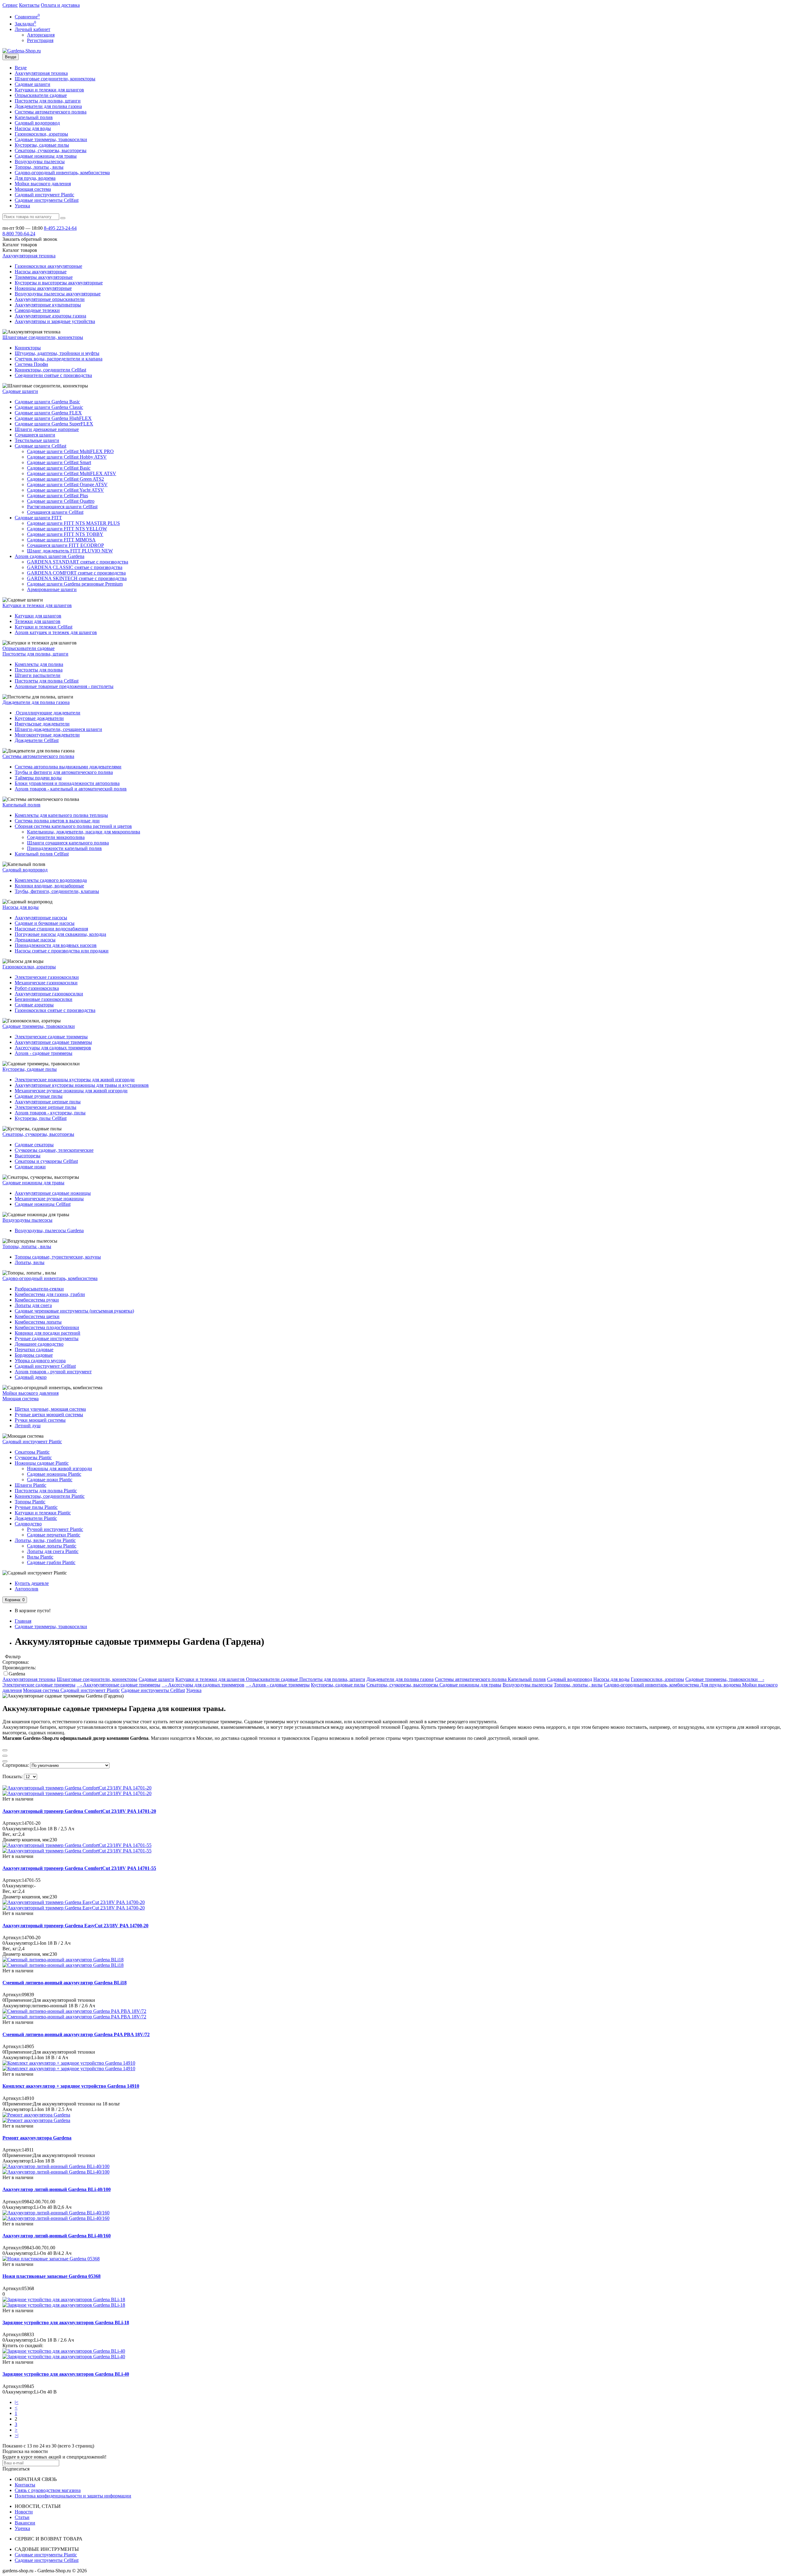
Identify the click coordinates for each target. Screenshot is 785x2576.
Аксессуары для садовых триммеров (53, 1048)
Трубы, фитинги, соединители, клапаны (57, 891)
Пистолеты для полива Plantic (46, 1491)
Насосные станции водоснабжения (51, 929)
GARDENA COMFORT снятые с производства (76, 573)
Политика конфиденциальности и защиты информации (73, 2496)
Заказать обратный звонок (30, 239)
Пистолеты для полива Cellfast (47, 681)
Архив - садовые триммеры (44, 1053)
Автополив (27, 1589)
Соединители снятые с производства (53, 375)
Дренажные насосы (35, 940)
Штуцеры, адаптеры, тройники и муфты (57, 353)
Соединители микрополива (56, 837)
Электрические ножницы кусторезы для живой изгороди (75, 1080)
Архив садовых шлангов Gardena (50, 556)
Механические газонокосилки (46, 983)
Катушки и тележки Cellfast (44, 627)
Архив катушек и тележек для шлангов (56, 632)
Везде (21, 68)
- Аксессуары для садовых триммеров (203, 1685)
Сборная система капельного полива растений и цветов (73, 826)
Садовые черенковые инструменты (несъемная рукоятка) (74, 1311)
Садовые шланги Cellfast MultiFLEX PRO (70, 451)
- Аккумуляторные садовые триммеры (119, 1685)
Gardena (17, 1674)
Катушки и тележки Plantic (43, 1513)
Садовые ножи (30, 1167)
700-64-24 (19, 234)
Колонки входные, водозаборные (49, 886)
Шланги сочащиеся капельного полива (68, 843)
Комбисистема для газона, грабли (50, 1294)
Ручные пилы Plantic (36, 1507)
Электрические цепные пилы (46, 1107)
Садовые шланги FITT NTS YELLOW (67, 529)
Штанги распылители (38, 675)
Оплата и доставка (60, 5)
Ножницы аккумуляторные (43, 288)
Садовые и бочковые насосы (45, 923)
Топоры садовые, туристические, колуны (58, 1257)
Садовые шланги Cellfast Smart (59, 462)
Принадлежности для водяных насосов (56, 945)
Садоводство (28, 1524)
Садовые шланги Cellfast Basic (59, 468)
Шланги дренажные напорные (47, 429)
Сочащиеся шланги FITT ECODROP (65, 545)
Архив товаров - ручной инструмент (53, 1372)
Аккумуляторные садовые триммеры (53, 1042)
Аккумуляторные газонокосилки (49, 994)
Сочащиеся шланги (35, 435)
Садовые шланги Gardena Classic (49, 407)
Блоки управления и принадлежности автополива (67, 783)
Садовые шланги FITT (38, 518)
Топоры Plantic (30, 1502)
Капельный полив (34, 117)
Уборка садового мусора (40, 1361)
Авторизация (41, 35)
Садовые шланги (33, 84)
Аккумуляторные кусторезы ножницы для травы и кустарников (82, 1085)
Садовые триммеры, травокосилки (51, 139)
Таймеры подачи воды (38, 778)
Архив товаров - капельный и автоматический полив (71, 789)
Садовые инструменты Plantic (46, 2555)
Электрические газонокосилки (47, 977)
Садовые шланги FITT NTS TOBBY (65, 534)
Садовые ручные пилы (39, 1096)
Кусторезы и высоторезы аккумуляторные (59, 283)
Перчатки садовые (34, 1350)
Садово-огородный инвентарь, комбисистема (62, 173)
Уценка (22, 206)
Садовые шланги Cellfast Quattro (61, 501)
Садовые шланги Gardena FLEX (48, 413)
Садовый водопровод (37, 123)
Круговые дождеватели (39, 718)
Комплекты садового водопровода (51, 880)
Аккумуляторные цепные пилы (48, 1102)
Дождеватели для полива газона (48, 106)
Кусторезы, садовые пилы (42, 145)
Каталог (20, 250)
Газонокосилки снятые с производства (55, 1010)
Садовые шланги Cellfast (40, 446)
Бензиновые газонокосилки (44, 999)
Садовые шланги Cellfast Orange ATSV (67, 484)
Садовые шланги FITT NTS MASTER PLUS (73, 523)
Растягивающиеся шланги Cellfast (62, 507)
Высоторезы (28, 1156)
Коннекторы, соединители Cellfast (50, 370)
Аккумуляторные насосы (41, 918)
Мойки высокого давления (43, 184)
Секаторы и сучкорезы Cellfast (46, 1161)
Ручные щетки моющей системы (49, 1415)
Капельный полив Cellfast (42, 854)
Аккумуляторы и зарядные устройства (55, 321)
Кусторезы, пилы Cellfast (41, 1118)
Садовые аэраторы (34, 1005)
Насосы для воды (33, 128)
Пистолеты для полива (39, 670)
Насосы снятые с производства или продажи (62, 951)
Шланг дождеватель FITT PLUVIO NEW (70, 551)
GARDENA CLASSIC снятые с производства (75, 567)
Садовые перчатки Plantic (54, 1535)
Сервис (10, 5)
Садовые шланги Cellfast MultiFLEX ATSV (72, 473)
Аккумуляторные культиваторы (48, 305)
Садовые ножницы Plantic (54, 1474)
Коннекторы (28, 348)
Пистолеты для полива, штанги (48, 101)
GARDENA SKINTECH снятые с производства (77, 578)
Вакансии (25, 2523)
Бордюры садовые (34, 1355)
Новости (24, 2512)
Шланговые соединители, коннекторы (55, 79)
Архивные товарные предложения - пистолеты (64, 686)
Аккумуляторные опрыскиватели (50, 299)
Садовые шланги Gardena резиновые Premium (75, 584)
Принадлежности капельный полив (64, 848)
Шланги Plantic (31, 1485)
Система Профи (31, 364)
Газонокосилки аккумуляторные (48, 266)
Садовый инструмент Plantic (44, 195)
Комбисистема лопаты (38, 1322)
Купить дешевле (32, 1583)
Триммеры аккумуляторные (44, 277)
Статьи (22, 2517)
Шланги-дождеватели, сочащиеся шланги (58, 729)
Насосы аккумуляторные (41, 272)
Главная (23, 1621)
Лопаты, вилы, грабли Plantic (45, 1540)
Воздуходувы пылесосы (40, 161)
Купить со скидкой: (23, 2345)
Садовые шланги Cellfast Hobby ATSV (67, 457)
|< (17, 2402)
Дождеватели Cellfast (37, 740)
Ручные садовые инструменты (47, 1338)
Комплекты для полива (39, 664)
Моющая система (33, 189)
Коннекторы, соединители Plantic (50, 1496)
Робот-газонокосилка (37, 988)
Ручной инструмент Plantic (55, 1529)
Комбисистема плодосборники (47, 1327)
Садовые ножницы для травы (46, 156)
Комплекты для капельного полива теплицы (61, 815)
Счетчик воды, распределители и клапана (59, 359)
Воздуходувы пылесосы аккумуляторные (58, 294)
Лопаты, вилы (30, 1262)
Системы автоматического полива (51, 112)
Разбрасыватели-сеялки (39, 1289)
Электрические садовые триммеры (51, 1037)
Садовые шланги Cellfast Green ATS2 (65, 479)
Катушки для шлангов (38, 616)
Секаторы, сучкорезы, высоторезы (51, 150)
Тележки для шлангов (38, 621)
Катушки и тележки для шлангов (49, 90)
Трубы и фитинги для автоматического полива (64, 772)
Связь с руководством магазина (48, 2490)
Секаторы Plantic (32, 1452)
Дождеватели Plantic (36, 1518)
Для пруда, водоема (35, 178)
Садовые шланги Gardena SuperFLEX (54, 424)
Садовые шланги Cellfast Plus (57, 496)
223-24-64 (60, 228)
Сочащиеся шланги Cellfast (55, 512)
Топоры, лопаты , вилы (39, 167)
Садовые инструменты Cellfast (47, 200)
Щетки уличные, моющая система (50, 1409)
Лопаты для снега (33, 1305)
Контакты (29, 5)
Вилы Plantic (40, 1557)
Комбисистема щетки (37, 1316)
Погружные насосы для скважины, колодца (60, 934)
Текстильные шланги (37, 440)
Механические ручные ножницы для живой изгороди (71, 1091)
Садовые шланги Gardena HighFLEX (53, 418)
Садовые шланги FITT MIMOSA (61, 540)
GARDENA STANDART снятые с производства (78, 562)
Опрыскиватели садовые (41, 95)
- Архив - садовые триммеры (278, 1685)
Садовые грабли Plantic (51, 1562)
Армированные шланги (52, 589)
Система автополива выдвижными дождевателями (68, 767)
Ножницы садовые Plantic (42, 1463)
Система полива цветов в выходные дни (57, 821)
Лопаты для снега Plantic (53, 1551)
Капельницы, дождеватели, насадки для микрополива (84, 832)
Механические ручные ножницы (49, 1199)
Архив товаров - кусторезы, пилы (50, 1113)
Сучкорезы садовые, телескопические (54, 1150)
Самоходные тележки (37, 310)
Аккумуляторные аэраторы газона (50, 316)
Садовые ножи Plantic (50, 1480)
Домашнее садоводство (39, 1344)
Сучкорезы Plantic (33, 1457)
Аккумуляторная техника (41, 73)
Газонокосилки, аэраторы (41, 134)
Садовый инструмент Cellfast (45, 1366)
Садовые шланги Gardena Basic (47, 402)
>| (17, 2435)
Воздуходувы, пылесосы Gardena (49, 1230)
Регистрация (40, 40)
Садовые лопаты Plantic (52, 1546)
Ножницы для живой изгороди (59, 1469)
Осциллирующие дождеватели (48, 713)
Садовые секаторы (34, 1145)
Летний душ (28, 1426)
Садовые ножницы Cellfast (43, 1204)
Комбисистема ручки (37, 1300)
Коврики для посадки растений (48, 1333)
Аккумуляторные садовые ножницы (53, 1193)
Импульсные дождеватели (42, 724)
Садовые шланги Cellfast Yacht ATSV (65, 490)
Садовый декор (31, 1377)
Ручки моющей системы (40, 1420)
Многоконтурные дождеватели (47, 735)
